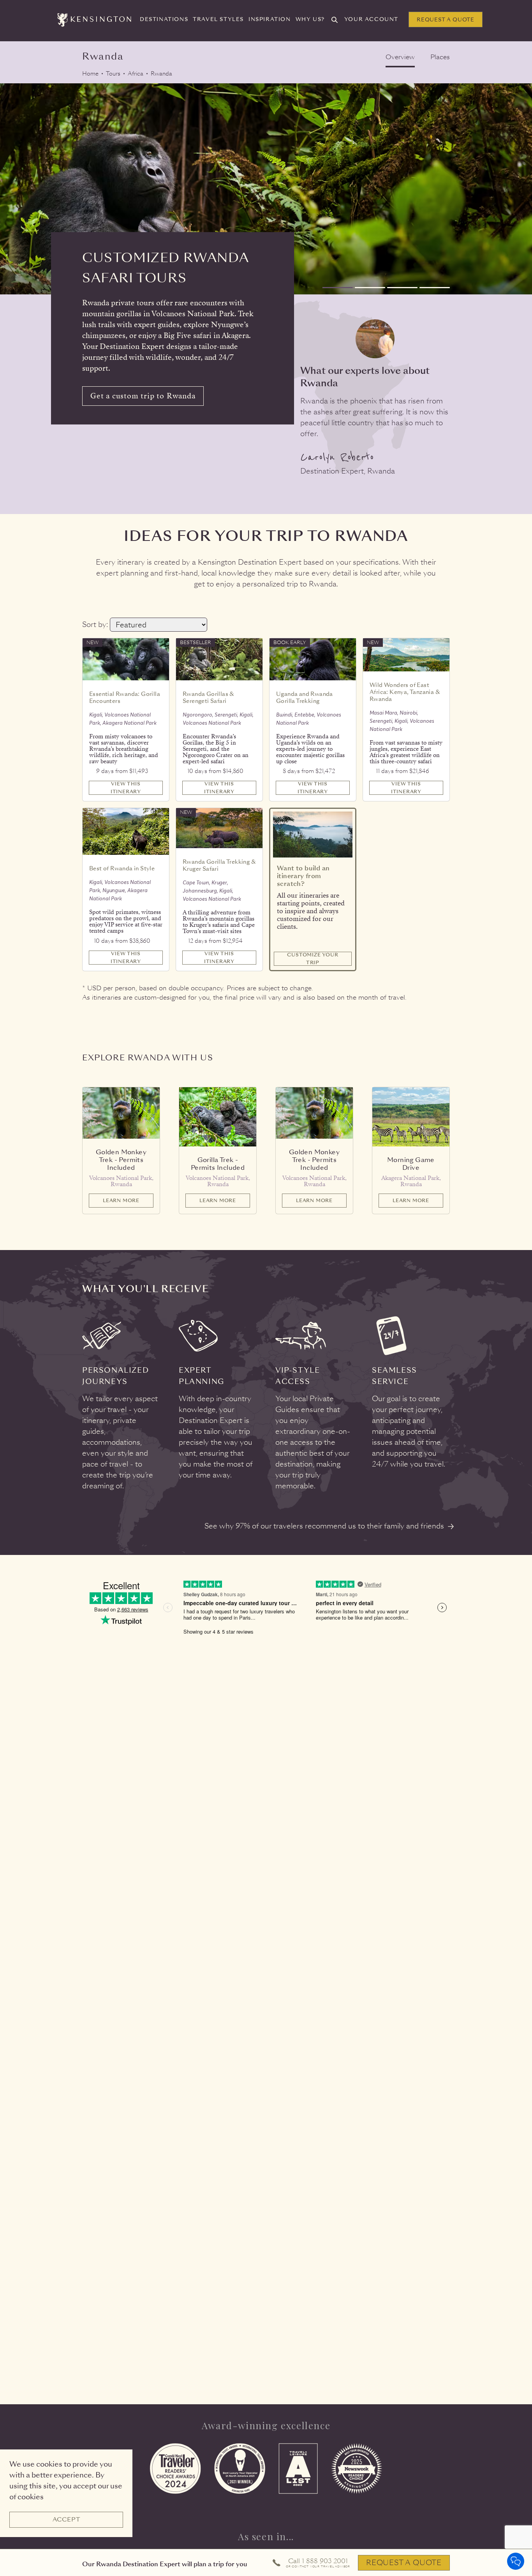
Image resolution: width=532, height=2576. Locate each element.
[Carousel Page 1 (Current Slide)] (338, 288)
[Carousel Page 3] (402, 288)
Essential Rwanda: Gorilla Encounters (125, 697)
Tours (113, 74)
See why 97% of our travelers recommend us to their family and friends (324, 1526)
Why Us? (310, 19)
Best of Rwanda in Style (122, 868)
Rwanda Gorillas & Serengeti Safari (209, 697)
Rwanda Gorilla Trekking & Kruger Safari (219, 865)
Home (90, 74)
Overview (400, 57)
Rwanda (161, 74)
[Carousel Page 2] (370, 288)
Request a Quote (446, 20)
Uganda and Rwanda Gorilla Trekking (305, 697)
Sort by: (95, 624)
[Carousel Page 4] (435, 288)
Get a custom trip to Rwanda (143, 396)
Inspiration (270, 19)
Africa (136, 74)
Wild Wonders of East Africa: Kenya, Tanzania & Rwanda (405, 692)
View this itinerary (126, 788)
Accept (66, 2520)
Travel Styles (218, 19)
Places (440, 57)
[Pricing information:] (153, 766)
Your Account (371, 19)
